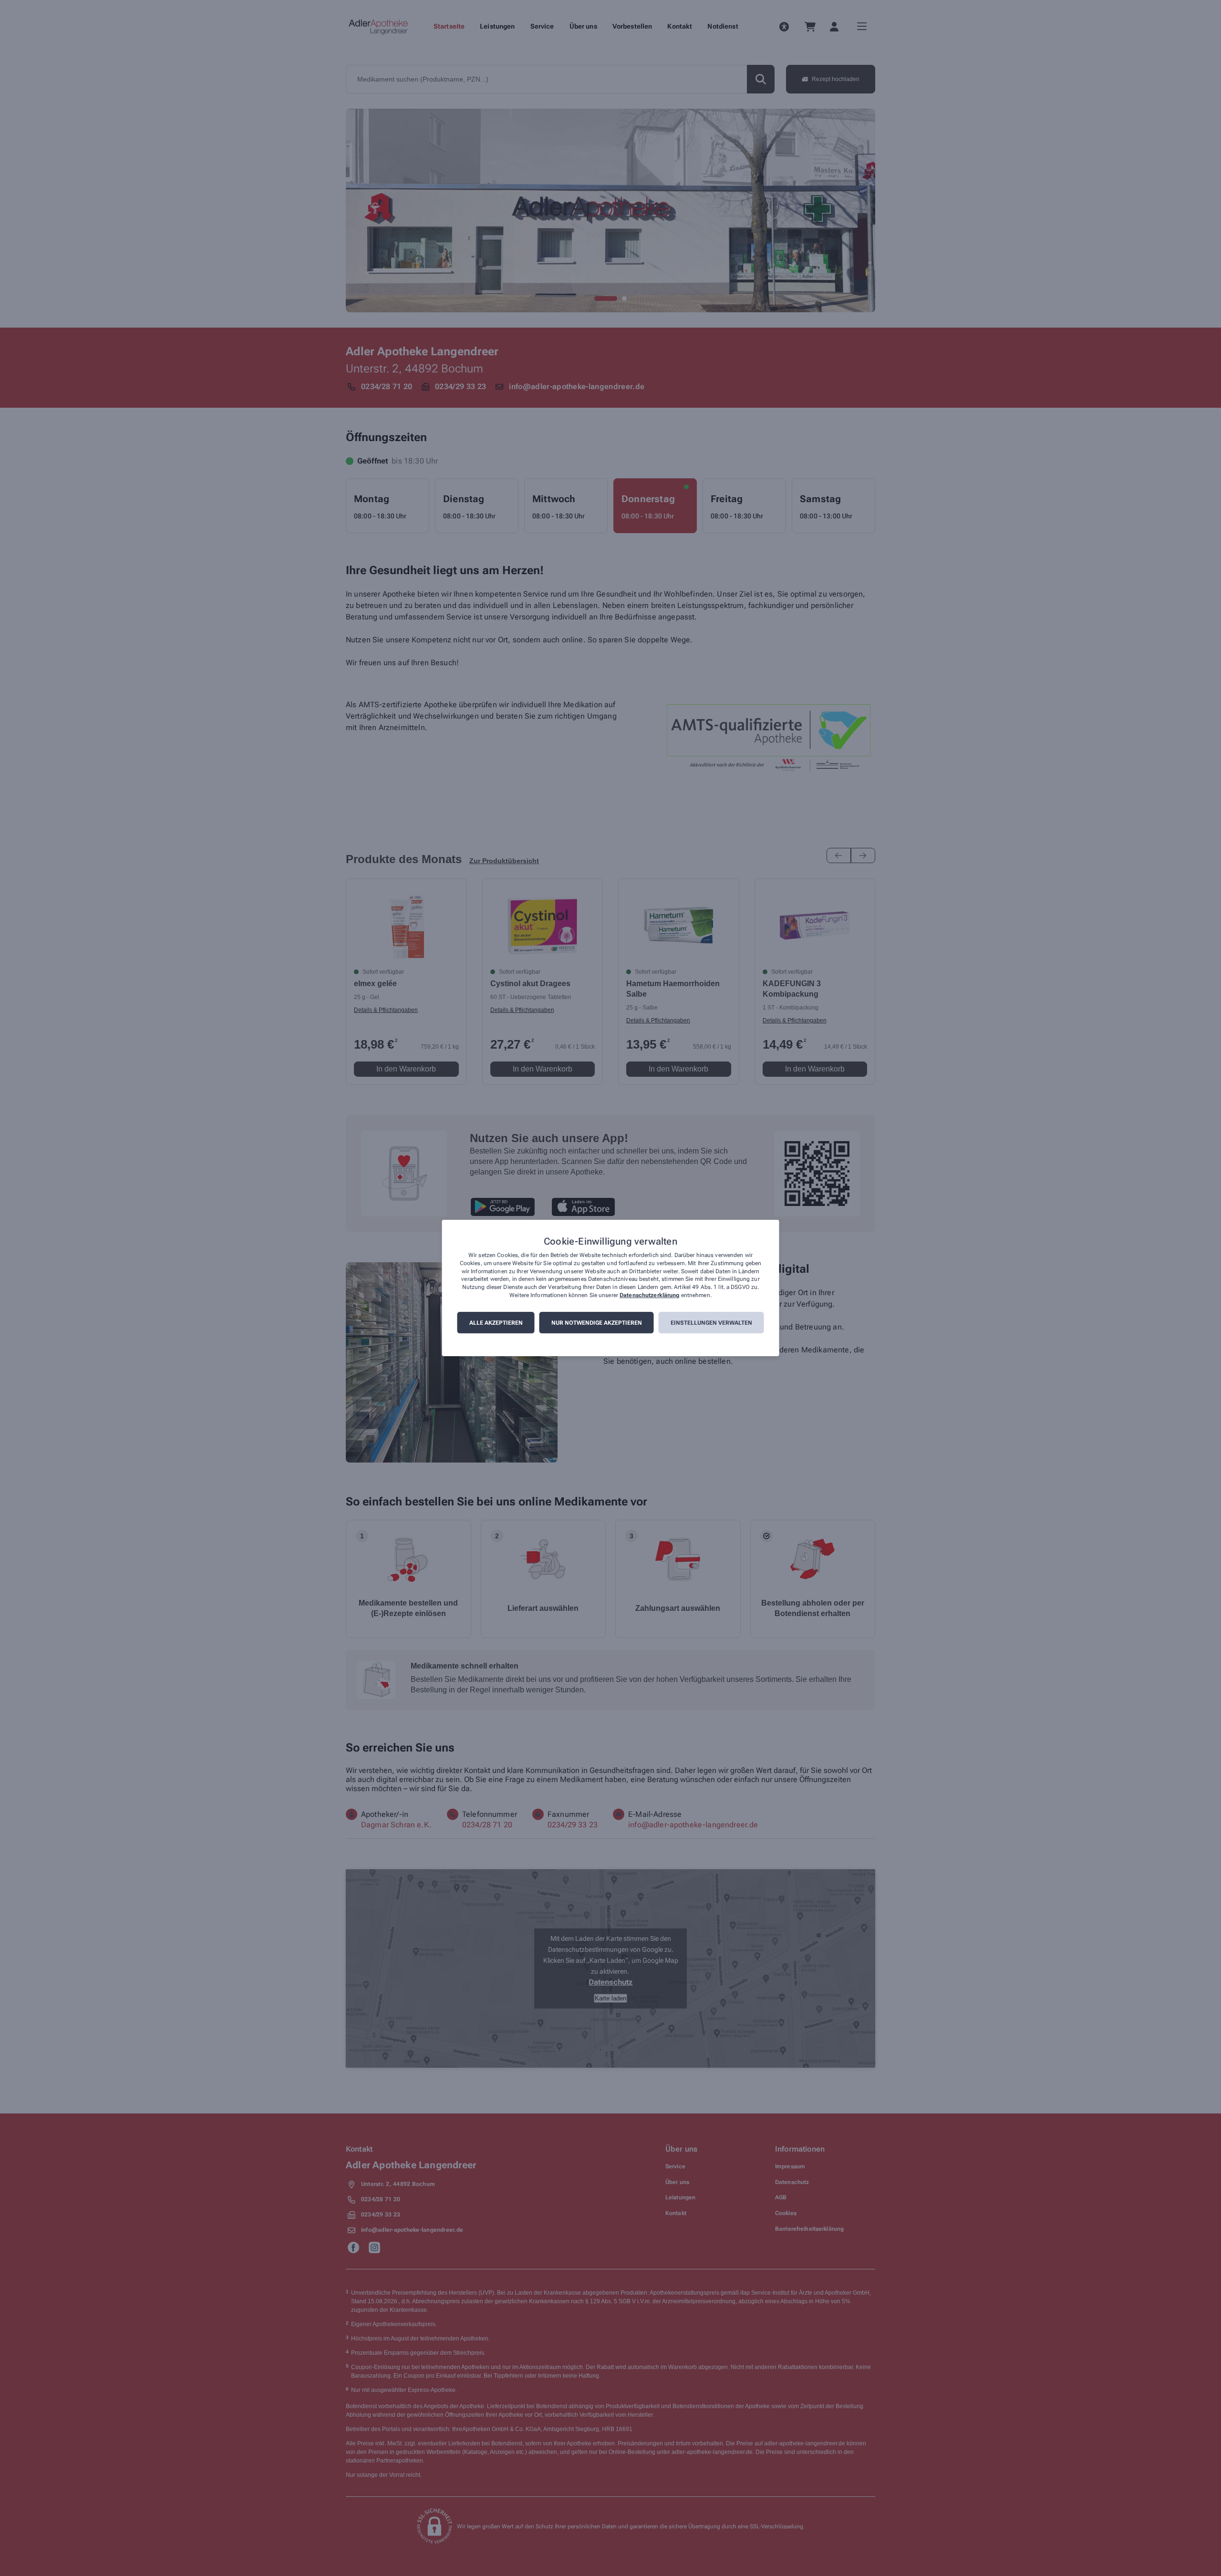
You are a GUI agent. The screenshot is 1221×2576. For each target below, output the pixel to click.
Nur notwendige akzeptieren (597, 1323)
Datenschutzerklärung (649, 1295)
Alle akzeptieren (496, 1323)
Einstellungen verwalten (711, 1323)
